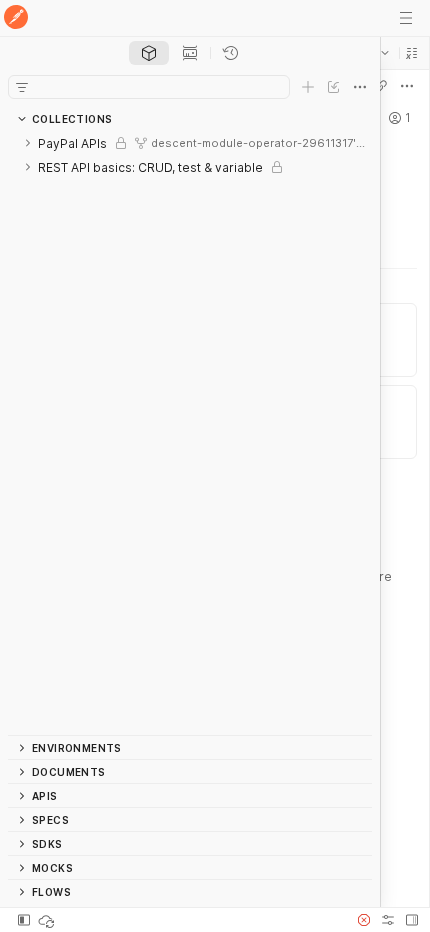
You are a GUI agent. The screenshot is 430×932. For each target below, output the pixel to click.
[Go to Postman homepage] (16, 18)
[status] (48, 920)
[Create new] (308, 87)
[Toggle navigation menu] (406, 18)
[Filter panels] (22, 87)
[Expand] (28, 143)
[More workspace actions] (407, 86)
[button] (412, 53)
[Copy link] (381, 86)
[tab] (149, 53)
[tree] (190, 433)
